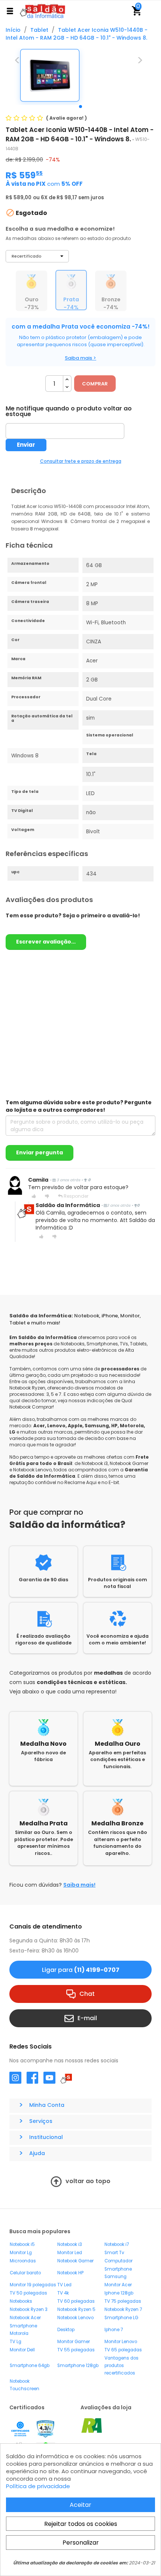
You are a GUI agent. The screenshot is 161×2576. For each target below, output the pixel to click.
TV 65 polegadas (123, 2350)
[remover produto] (67, 387)
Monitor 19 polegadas (33, 2285)
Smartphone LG (121, 2318)
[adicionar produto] (67, 380)
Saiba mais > (80, 358)
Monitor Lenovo (121, 2342)
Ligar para (81, 1970)
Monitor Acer (118, 2285)
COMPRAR (95, 384)
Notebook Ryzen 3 (29, 2309)
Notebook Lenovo (75, 2318)
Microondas (23, 2261)
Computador (119, 2261)
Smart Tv (114, 2253)
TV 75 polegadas (123, 2301)
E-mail (87, 2018)
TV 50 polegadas (28, 2293)
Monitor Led (70, 2253)
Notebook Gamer (75, 2261)
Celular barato (25, 2273)
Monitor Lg (21, 2253)
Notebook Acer (25, 2318)
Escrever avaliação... (46, 942)
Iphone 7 (114, 2330)
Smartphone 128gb (78, 2366)
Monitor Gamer (74, 2342)
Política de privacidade (38, 2486)
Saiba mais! (79, 1885)
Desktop (66, 2330)
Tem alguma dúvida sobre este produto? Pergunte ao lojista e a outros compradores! (79, 1106)
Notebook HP (70, 2273)
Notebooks (21, 2301)
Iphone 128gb (119, 2293)
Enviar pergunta (40, 1152)
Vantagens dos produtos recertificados (121, 2366)
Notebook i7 (117, 2244)
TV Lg (16, 2342)
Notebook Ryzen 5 (76, 2309)
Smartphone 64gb (30, 2366)
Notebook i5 (22, 2244)
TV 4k (63, 2293)
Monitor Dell (22, 2350)
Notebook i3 (70, 2244)
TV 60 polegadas (76, 2301)
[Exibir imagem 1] (80, 107)
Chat (87, 1994)
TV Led (64, 2285)
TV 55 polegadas (76, 2350)
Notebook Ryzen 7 (123, 2309)
